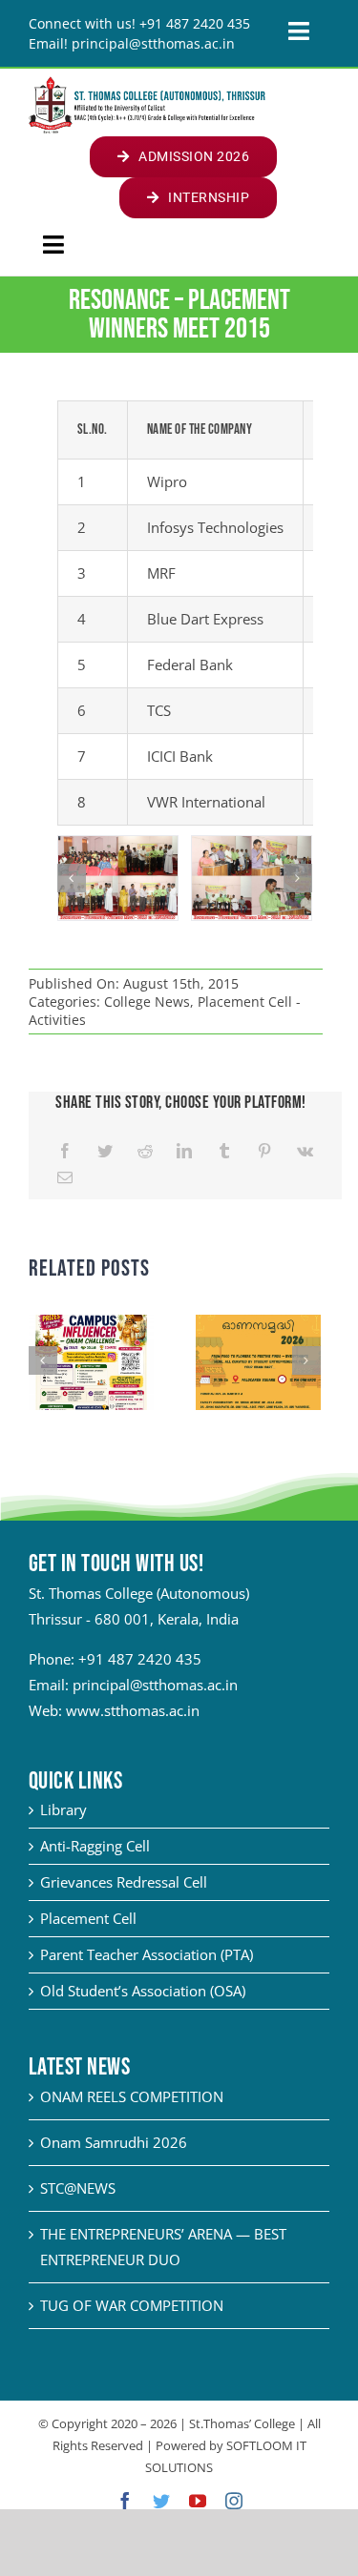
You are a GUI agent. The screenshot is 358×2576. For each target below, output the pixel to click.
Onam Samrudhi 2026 (114, 2142)
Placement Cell (88, 1918)
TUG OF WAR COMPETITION (132, 2305)
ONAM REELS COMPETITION (132, 2096)
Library (63, 1809)
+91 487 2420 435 (140, 1659)
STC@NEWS (78, 2188)
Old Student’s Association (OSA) (143, 1991)
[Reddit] (145, 1151)
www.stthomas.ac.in (133, 1710)
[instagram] (234, 2501)
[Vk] (305, 1151)
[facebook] (125, 2501)
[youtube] (198, 2501)
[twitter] (161, 2501)
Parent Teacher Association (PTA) (147, 1954)
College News (147, 1002)
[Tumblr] (224, 1151)
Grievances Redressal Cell (124, 1882)
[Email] (65, 1178)
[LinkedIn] (184, 1151)
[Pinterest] (264, 1151)
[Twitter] (105, 1151)
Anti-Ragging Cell (95, 1846)
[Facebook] (65, 1151)
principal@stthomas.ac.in (155, 1685)
